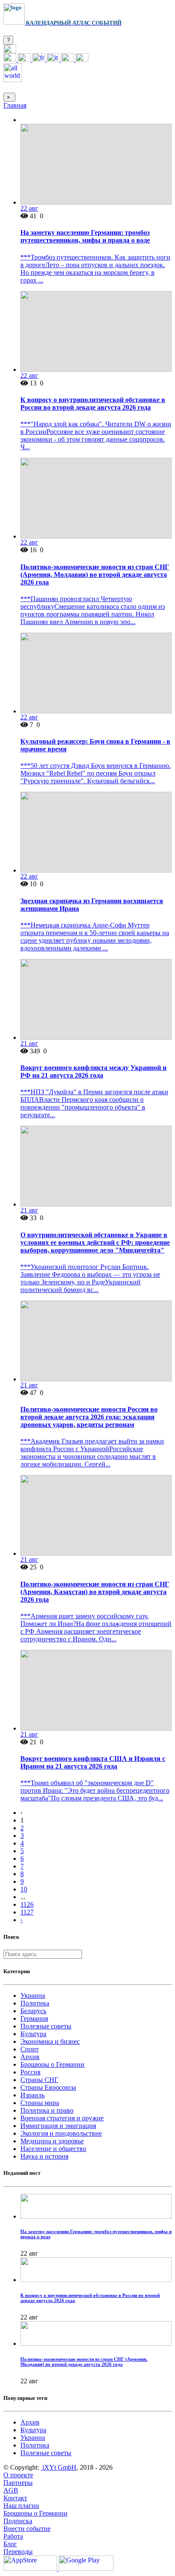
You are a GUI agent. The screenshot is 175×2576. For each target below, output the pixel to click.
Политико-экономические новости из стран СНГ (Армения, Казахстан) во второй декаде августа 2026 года (95, 1592)
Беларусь (33, 2011)
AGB (11, 2490)
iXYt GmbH (59, 2467)
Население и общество (53, 2149)
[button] (10, 51)
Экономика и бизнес (50, 2041)
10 (24, 1889)
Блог (10, 2544)
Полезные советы (46, 2026)
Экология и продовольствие (61, 2133)
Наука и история (44, 2156)
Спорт (30, 2049)
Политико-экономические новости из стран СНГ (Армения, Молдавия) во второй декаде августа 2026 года (95, 575)
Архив (30, 2057)
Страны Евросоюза (48, 2087)
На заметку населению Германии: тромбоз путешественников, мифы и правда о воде (85, 236)
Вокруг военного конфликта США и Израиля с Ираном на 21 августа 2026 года (93, 1762)
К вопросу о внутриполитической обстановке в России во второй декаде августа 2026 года (93, 404)
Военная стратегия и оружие (62, 2118)
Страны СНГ (39, 2080)
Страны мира (40, 2103)
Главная (15, 105)
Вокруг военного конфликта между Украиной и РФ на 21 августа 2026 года (93, 1071)
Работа (13, 2536)
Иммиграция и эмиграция (58, 2126)
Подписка (18, 2521)
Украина (33, 1995)
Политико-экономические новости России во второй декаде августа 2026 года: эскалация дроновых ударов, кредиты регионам (89, 1417)
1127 (27, 1912)
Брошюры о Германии (52, 2064)
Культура (33, 2034)
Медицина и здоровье (52, 2141)
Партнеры (18, 2483)
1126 (27, 1904)
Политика (35, 2003)
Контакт (15, 2498)
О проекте (18, 2475)
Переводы (18, 2552)
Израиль (32, 2095)
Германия (34, 2018)
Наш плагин (21, 2506)
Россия (30, 2072)
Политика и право (47, 2110)
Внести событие (27, 2529)
